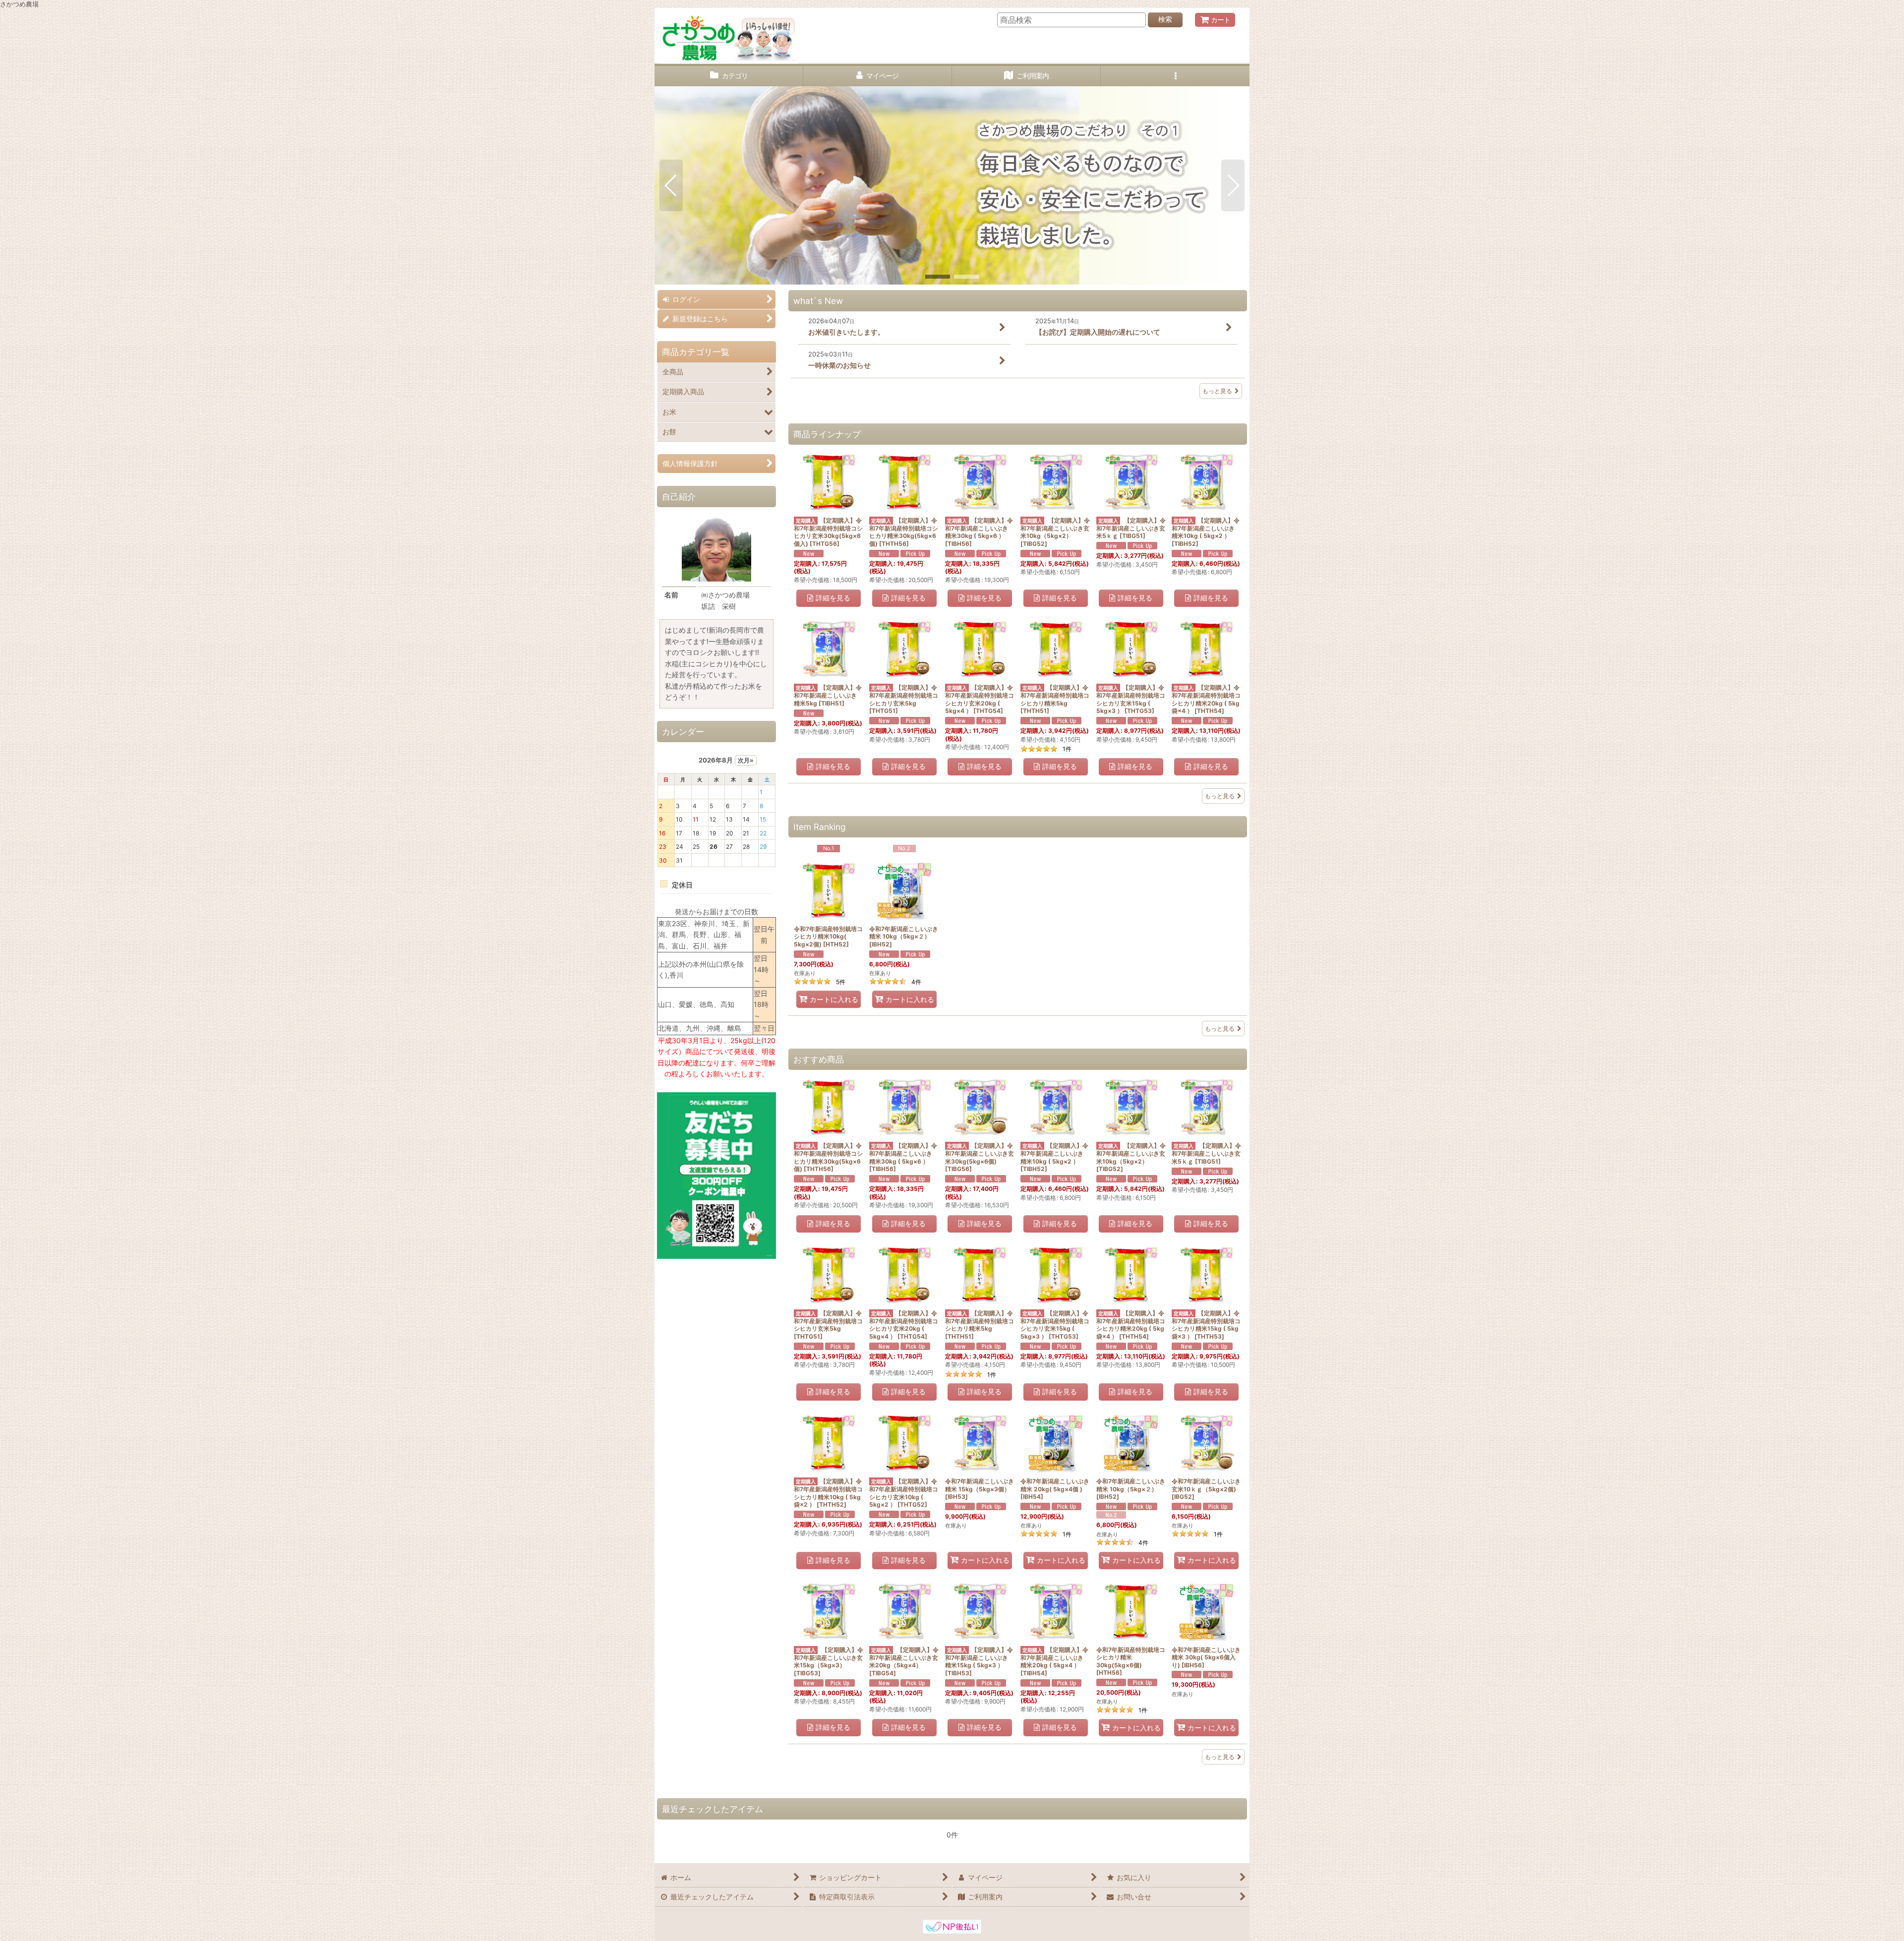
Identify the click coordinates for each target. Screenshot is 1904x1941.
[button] (1175, 76)
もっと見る (1217, 391)
